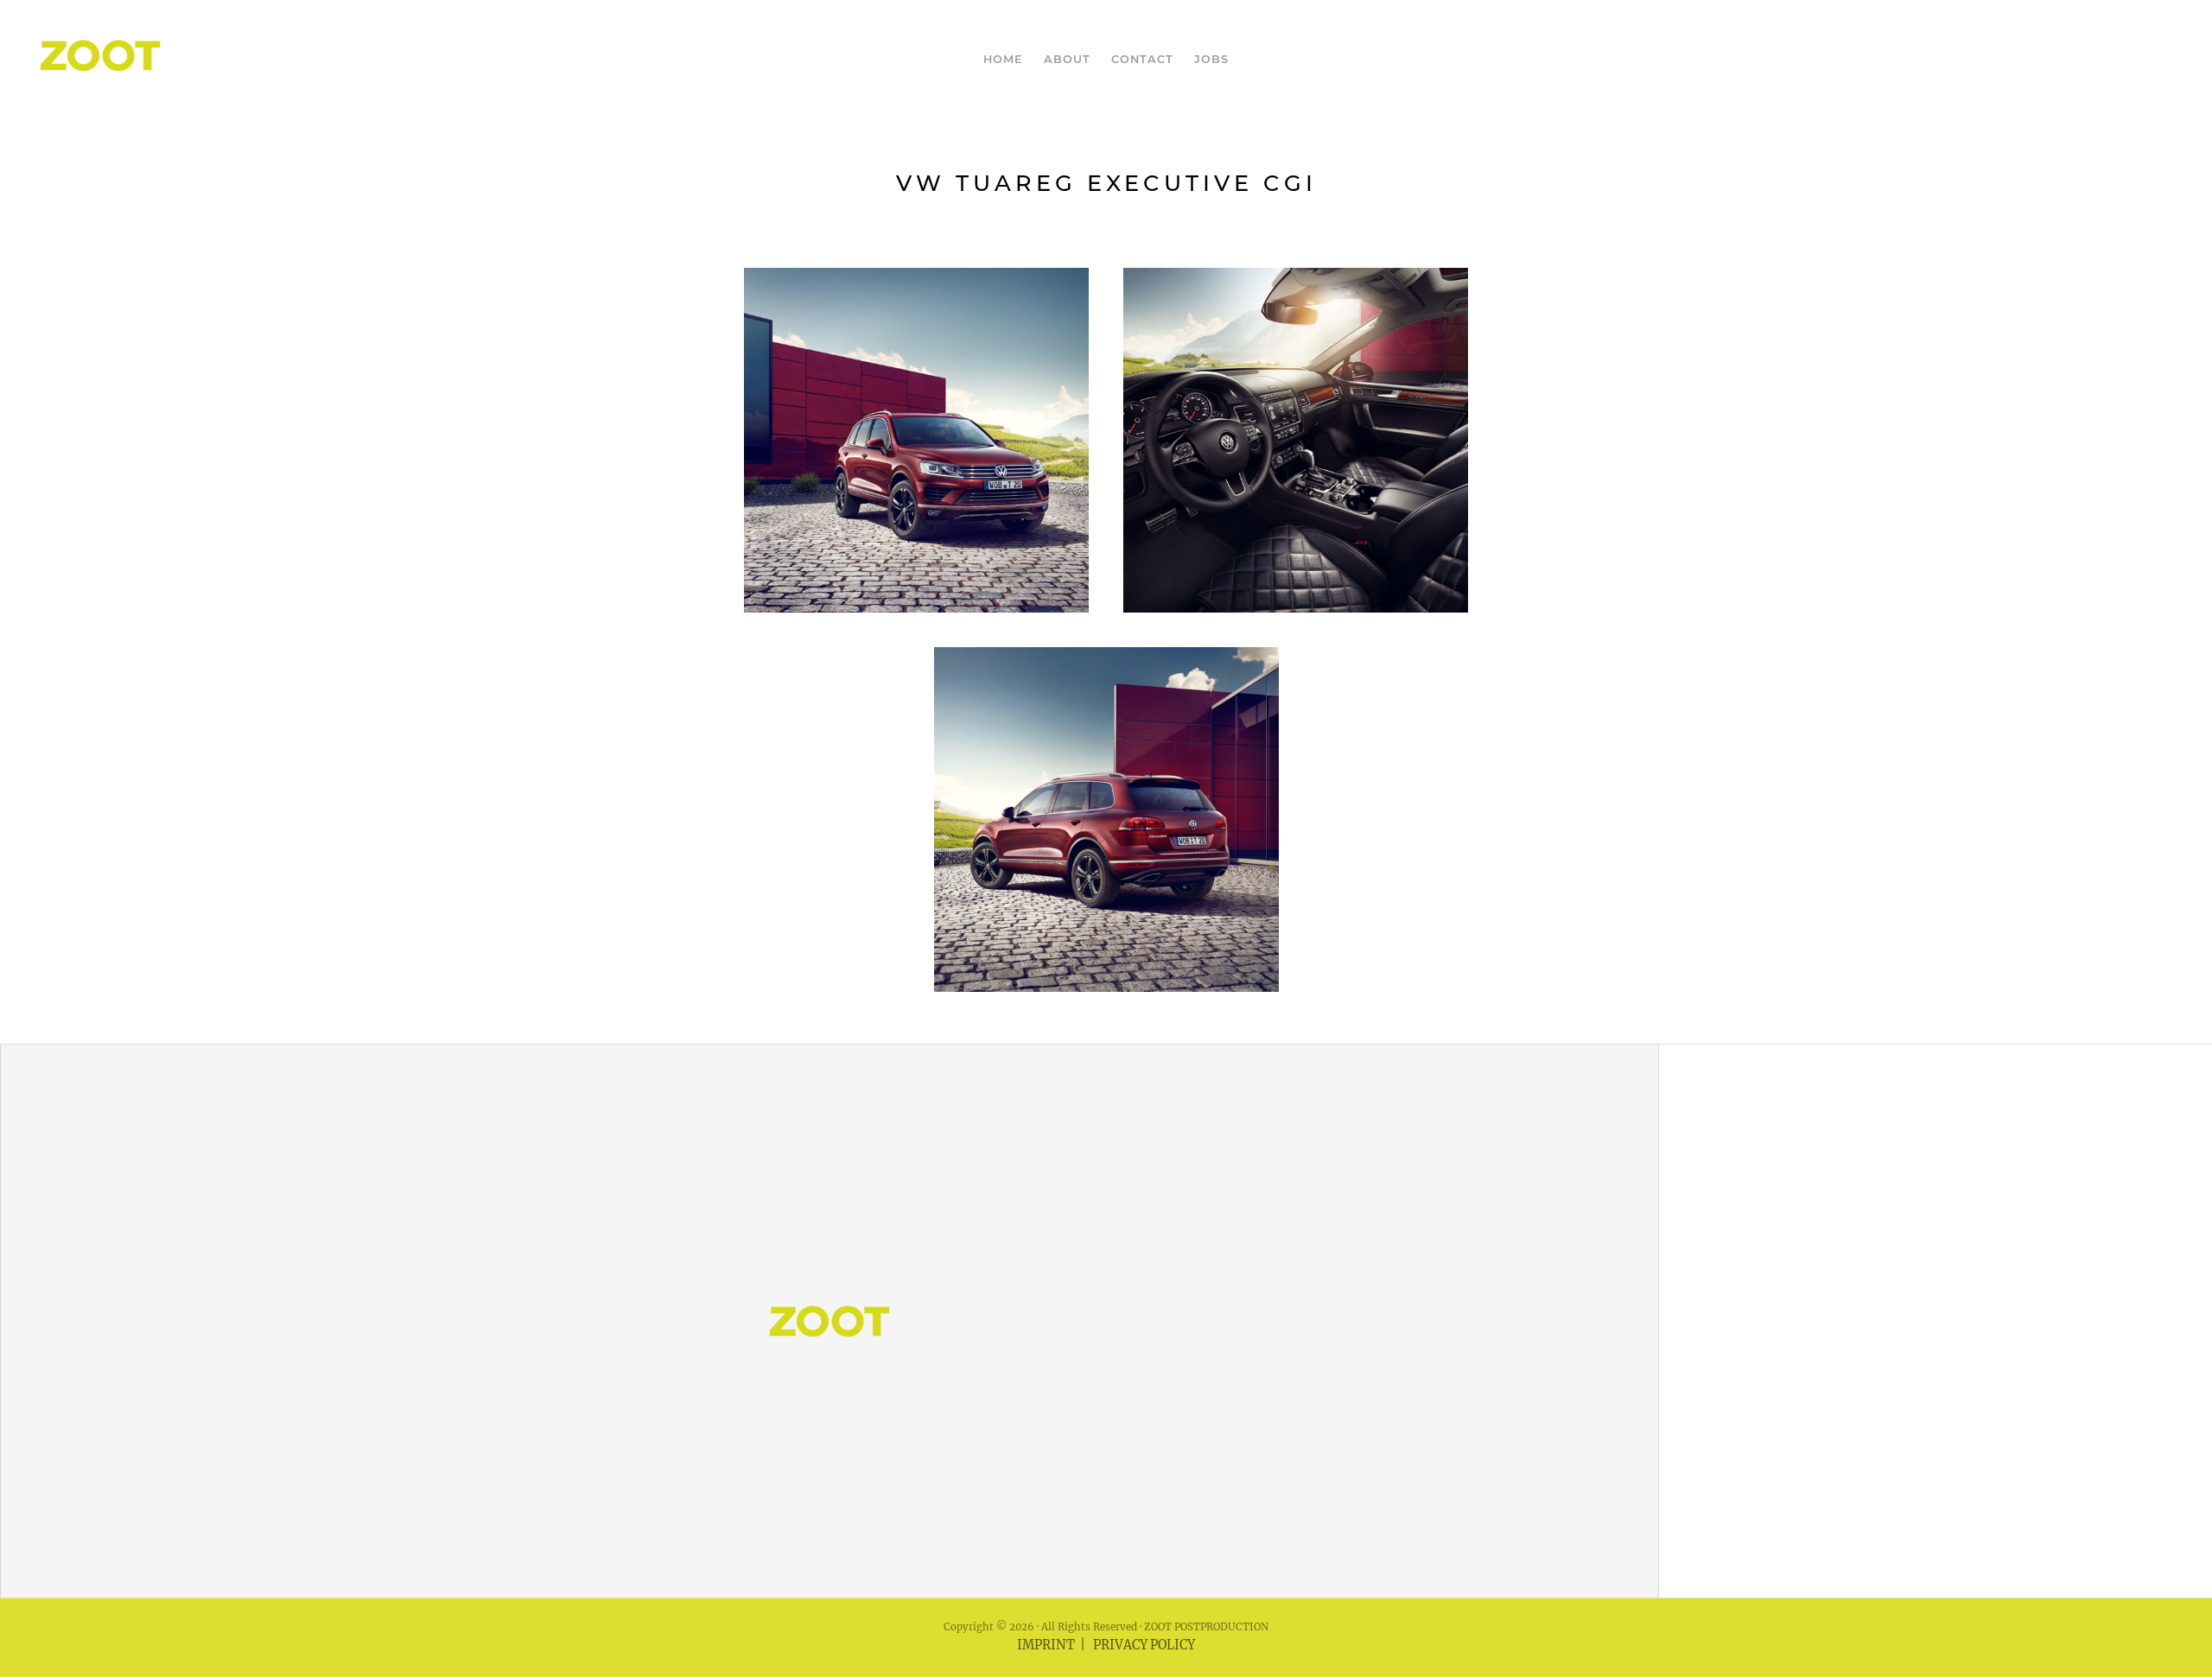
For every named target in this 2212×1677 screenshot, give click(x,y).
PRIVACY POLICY (1144, 1645)
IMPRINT (1046, 1645)
